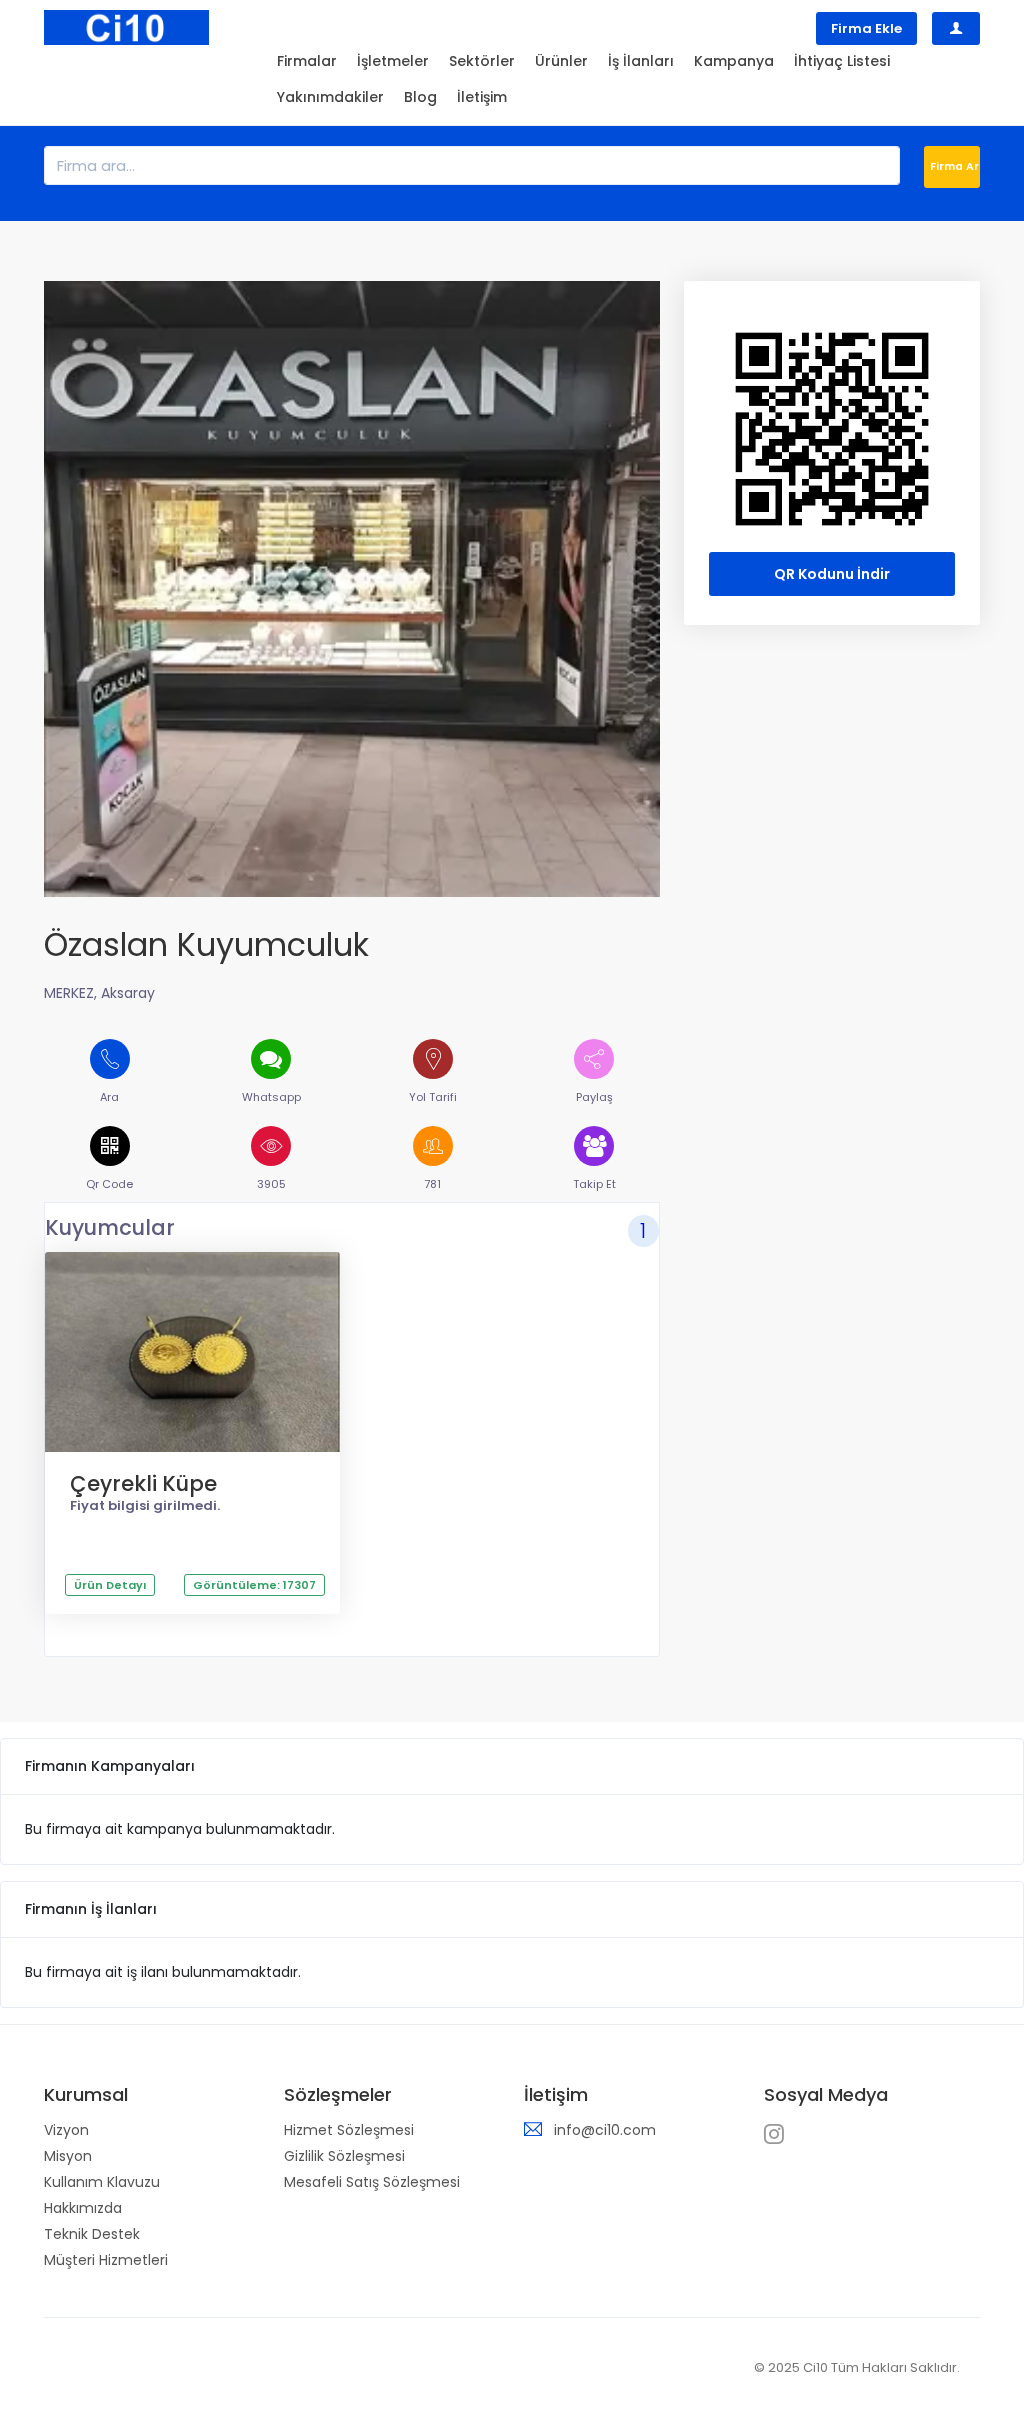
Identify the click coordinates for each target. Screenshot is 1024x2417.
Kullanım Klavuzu (102, 2182)
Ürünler (561, 61)
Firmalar (307, 61)
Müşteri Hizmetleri (106, 2260)
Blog (420, 97)
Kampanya (734, 61)
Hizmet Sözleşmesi (349, 2130)
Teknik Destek (92, 2234)
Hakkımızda (83, 2208)
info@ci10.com (605, 2130)
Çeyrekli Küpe (143, 1483)
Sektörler (482, 61)
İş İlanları (641, 61)
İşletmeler (393, 61)
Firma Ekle (866, 28)
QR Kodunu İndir (832, 574)
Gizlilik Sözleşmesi (344, 2156)
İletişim (482, 97)
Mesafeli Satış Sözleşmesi (372, 2182)
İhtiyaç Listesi (842, 61)
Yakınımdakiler (330, 97)
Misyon (68, 2156)
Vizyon (66, 2130)
